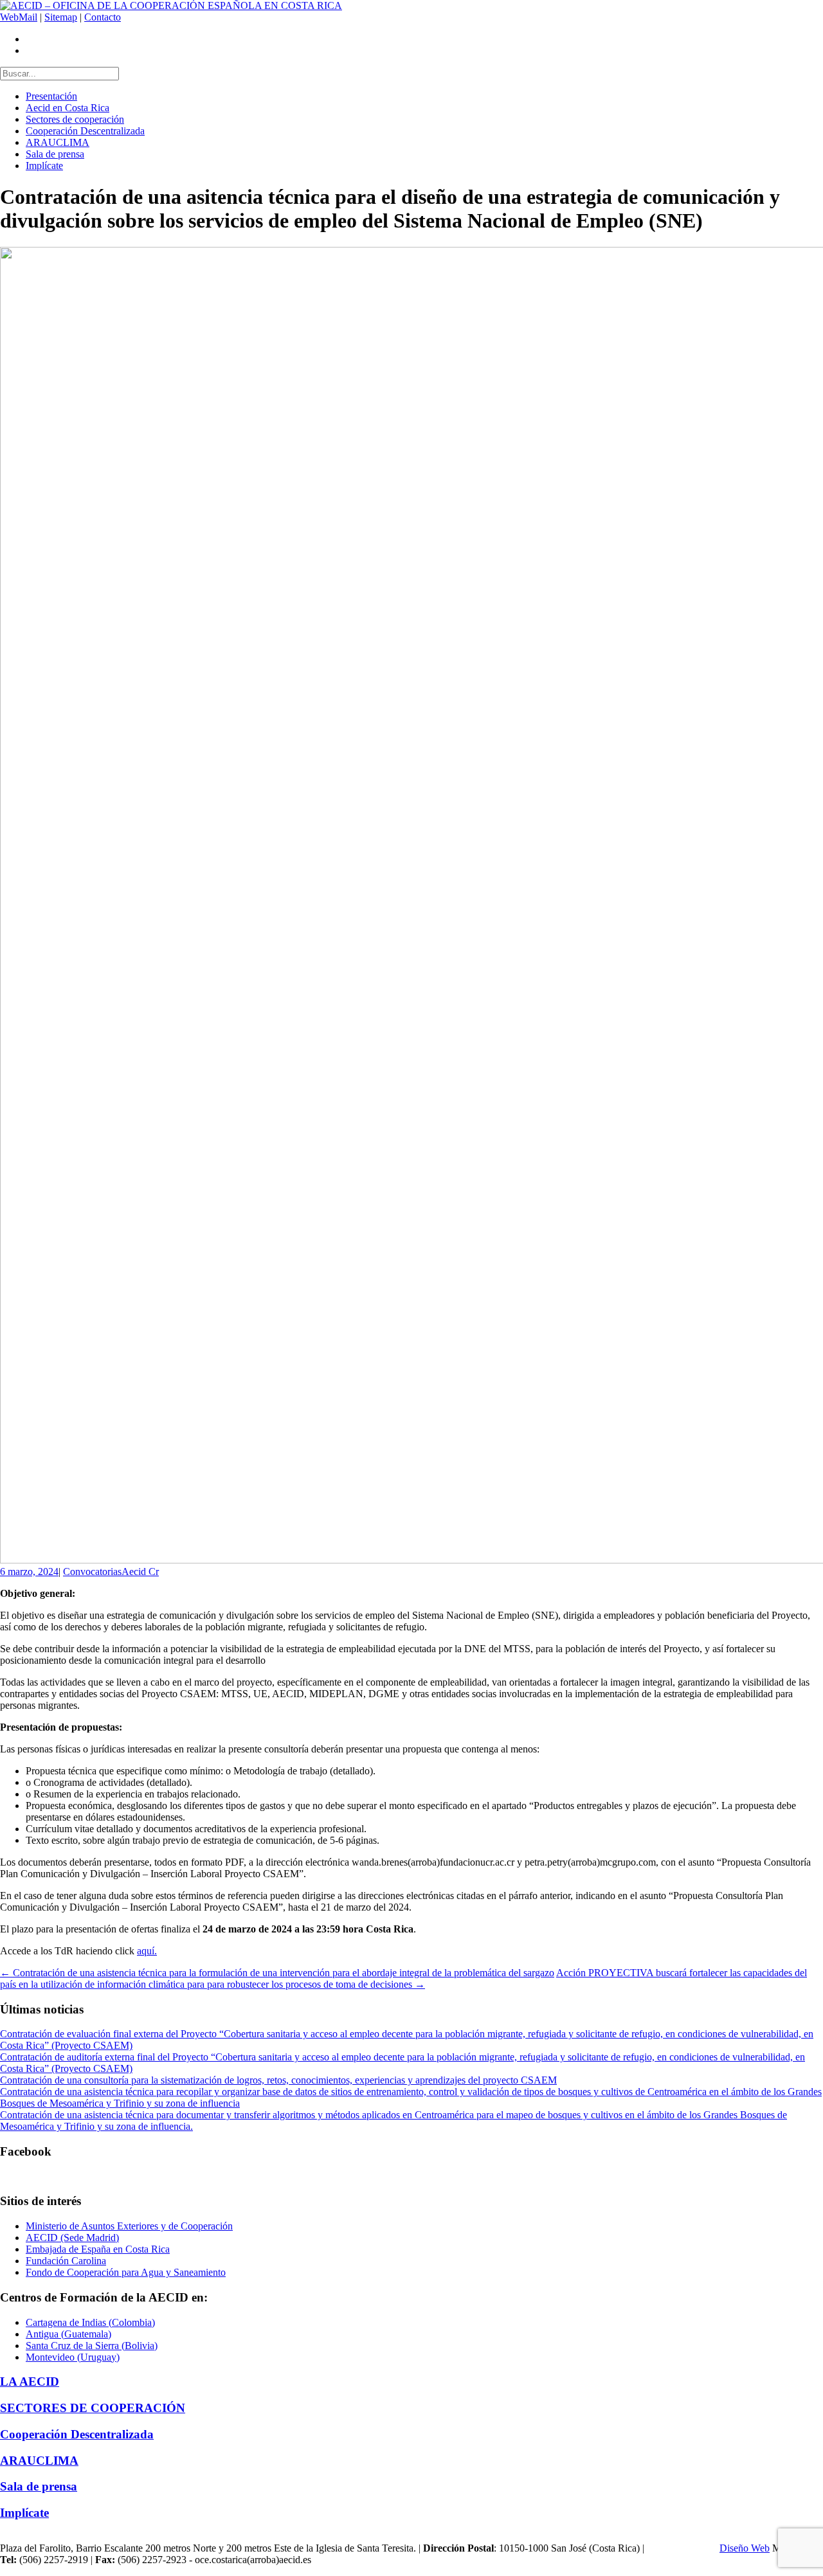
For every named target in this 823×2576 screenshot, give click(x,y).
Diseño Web (745, 2548)
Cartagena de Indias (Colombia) (90, 2322)
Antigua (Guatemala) (68, 2334)
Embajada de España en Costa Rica (98, 2249)
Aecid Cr (140, 1572)
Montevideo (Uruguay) (73, 2357)
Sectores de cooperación (75, 119)
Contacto (103, 17)
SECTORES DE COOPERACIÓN (93, 2408)
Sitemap (61, 17)
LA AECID (30, 2382)
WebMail (19, 17)
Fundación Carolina (66, 2261)
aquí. (147, 1951)
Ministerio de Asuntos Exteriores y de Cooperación (129, 2226)
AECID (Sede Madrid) (72, 2238)
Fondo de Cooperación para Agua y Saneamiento (126, 2272)
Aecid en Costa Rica (68, 108)
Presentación (51, 96)
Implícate (44, 166)
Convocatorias (92, 1572)
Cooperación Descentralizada (85, 131)
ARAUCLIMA (58, 142)
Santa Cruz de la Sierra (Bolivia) (92, 2346)
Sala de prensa (55, 154)
